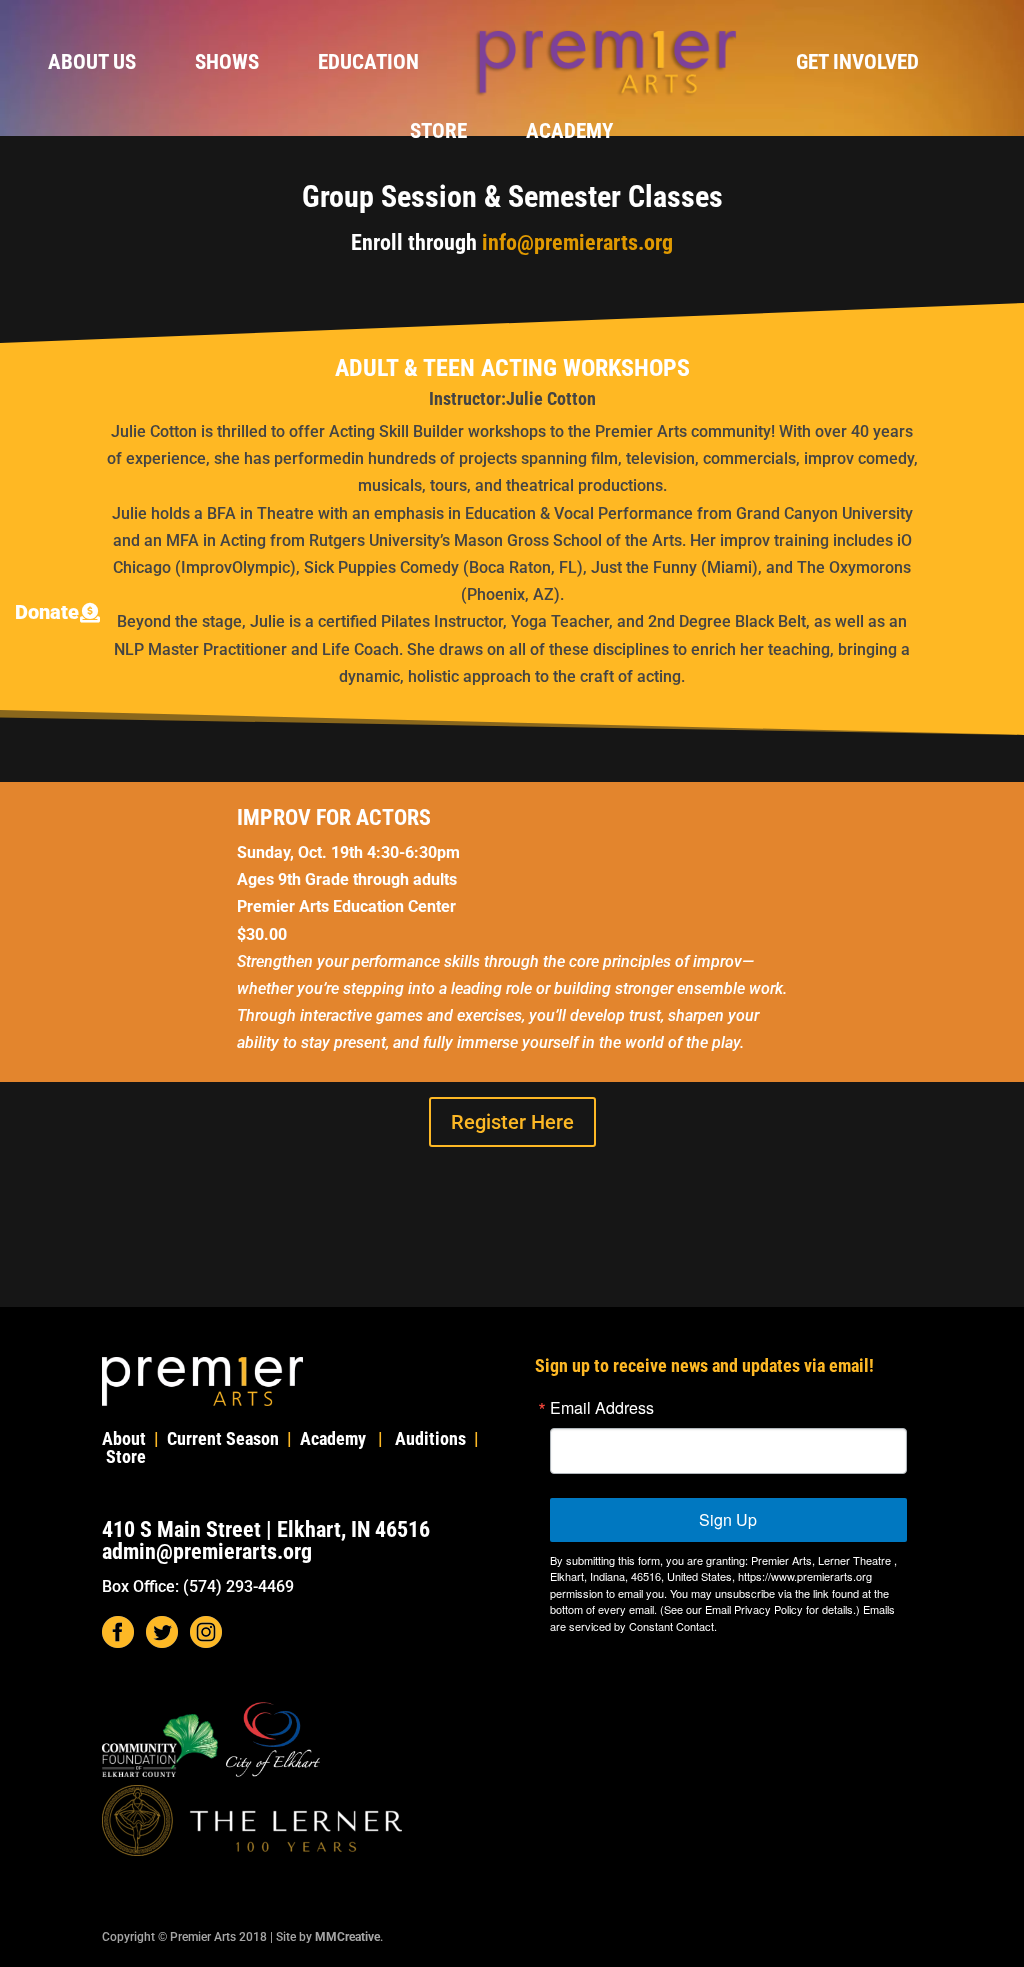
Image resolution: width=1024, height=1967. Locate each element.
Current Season (223, 1438)
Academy (569, 133)
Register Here (512, 1122)
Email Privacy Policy (754, 1609)
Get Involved (857, 64)
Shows (227, 64)
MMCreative (347, 1937)
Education (368, 64)
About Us (92, 64)
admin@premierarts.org (207, 1551)
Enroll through (512, 242)
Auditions (430, 1438)
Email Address (602, 1408)
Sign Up (728, 1519)
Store (438, 133)
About (124, 1438)
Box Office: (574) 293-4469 (198, 1586)
